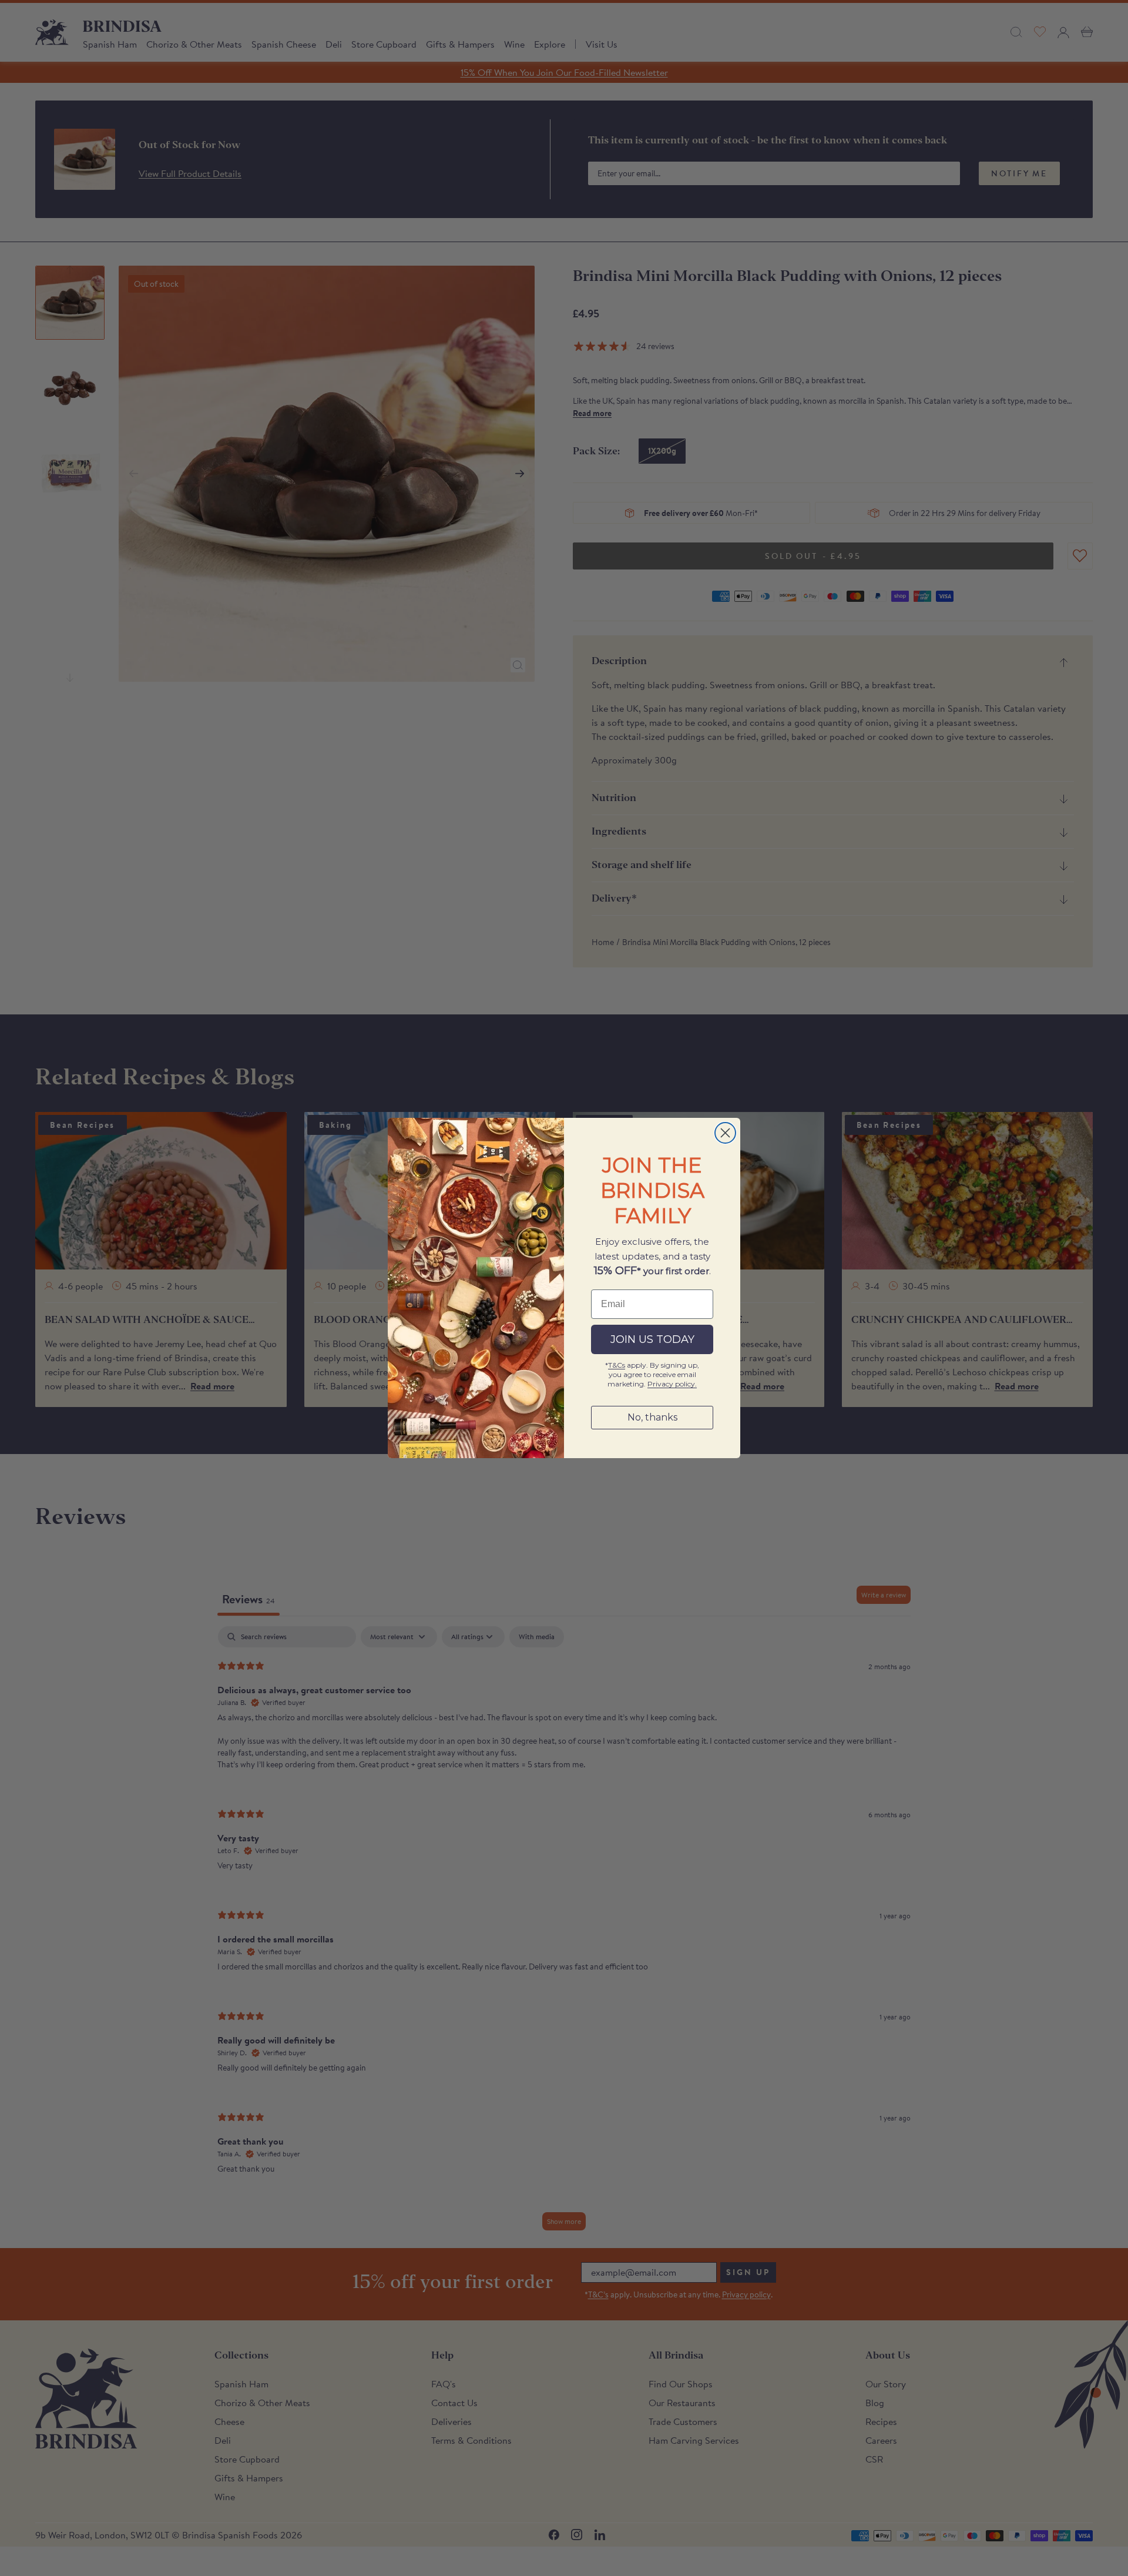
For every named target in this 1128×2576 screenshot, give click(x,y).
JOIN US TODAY (652, 1339)
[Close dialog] (725, 1133)
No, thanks (652, 1417)
